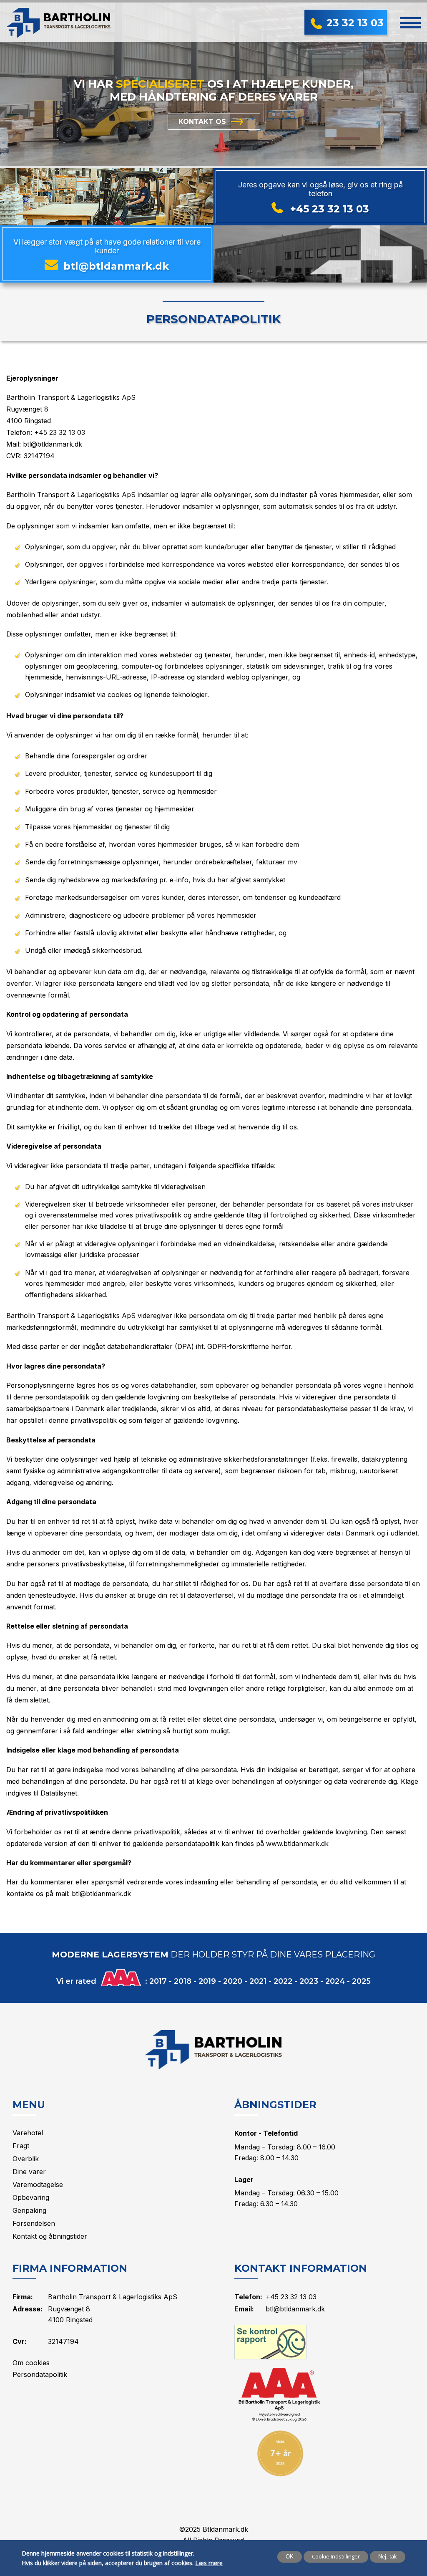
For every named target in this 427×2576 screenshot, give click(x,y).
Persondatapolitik (213, 319)
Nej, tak (388, 2557)
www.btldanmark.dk (297, 1844)
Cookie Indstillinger (336, 2556)
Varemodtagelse (38, 2185)
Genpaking (29, 2210)
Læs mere (209, 2563)
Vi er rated (76, 1981)
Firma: (23, 2297)
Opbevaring (31, 2197)
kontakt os (202, 122)
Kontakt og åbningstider (50, 2236)
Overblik (26, 2159)
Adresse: (28, 2309)
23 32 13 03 (355, 23)
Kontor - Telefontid (266, 2133)
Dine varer (29, 2172)
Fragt (21, 2146)
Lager (244, 2179)
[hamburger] (410, 22)
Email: (244, 2309)
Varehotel (28, 2133)
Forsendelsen (34, 2223)
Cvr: (20, 2341)
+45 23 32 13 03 (330, 209)
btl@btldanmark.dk (116, 266)
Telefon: (248, 2297)
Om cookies (31, 2363)
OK (290, 2557)
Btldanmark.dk (225, 2529)
